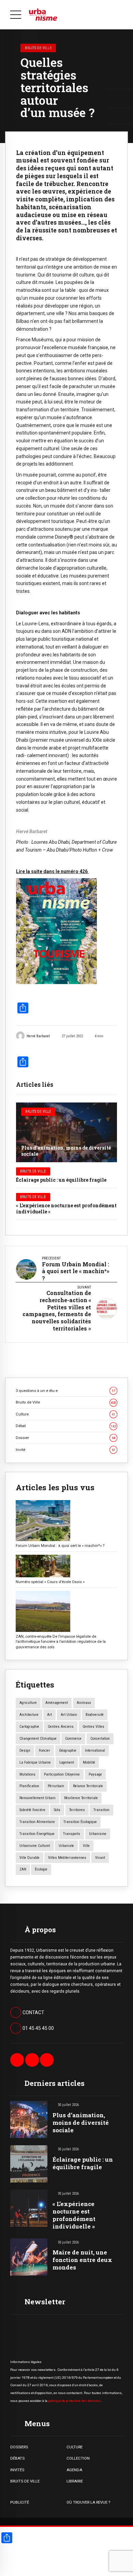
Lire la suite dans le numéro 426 (52, 871)
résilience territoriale (81, 1798)
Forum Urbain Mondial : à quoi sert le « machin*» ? (60, 1546)
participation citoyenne (62, 1774)
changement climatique (38, 1739)
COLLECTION (78, 2458)
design (25, 1750)
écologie (41, 1869)
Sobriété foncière (32, 1810)
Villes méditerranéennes (67, 1858)
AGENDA (74, 2470)
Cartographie (29, 1727)
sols (57, 1810)
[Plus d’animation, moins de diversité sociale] (66, 1132)
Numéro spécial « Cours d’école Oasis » (50, 1582)
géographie (68, 1750)
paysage (95, 1774)
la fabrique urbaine (35, 1762)
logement (67, 1762)
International (95, 1750)
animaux (84, 1703)
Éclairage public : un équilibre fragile (61, 1180)
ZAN (23, 1869)
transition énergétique (37, 1834)
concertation (100, 1739)
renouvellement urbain (38, 1798)
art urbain (69, 1715)
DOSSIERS (19, 2447)
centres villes (93, 1727)
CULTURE (75, 2447)
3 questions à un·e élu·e (65, 1391)
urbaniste (66, 1846)
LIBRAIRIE (75, 2481)
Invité (65, 1450)
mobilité (89, 1762)
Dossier (65, 1438)
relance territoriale (88, 1786)
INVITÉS (17, 2470)
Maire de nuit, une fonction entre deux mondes (82, 2260)
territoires (77, 1810)
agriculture (28, 1703)
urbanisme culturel (35, 1846)
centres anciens (61, 1727)
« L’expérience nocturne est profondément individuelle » (66, 1208)
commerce (73, 1739)
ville (86, 1846)
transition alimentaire (37, 1822)
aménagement (57, 1703)
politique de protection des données (74, 2401)
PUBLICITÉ (20, 2502)
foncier (45, 1750)
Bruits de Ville (38, 48)
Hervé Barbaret (38, 1036)
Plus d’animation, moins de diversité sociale (66, 1151)
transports (72, 1834)
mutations (27, 1774)
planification (29, 1786)
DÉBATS (17, 2458)
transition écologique (80, 1822)
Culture (65, 1414)
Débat (66, 1426)
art (49, 1715)
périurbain (56, 1786)
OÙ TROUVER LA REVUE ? (88, 2502)
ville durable (29, 1858)
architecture (29, 1715)
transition (101, 1810)
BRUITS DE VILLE (25, 2481)
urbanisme (98, 1834)
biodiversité (95, 1715)
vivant (100, 1858)
